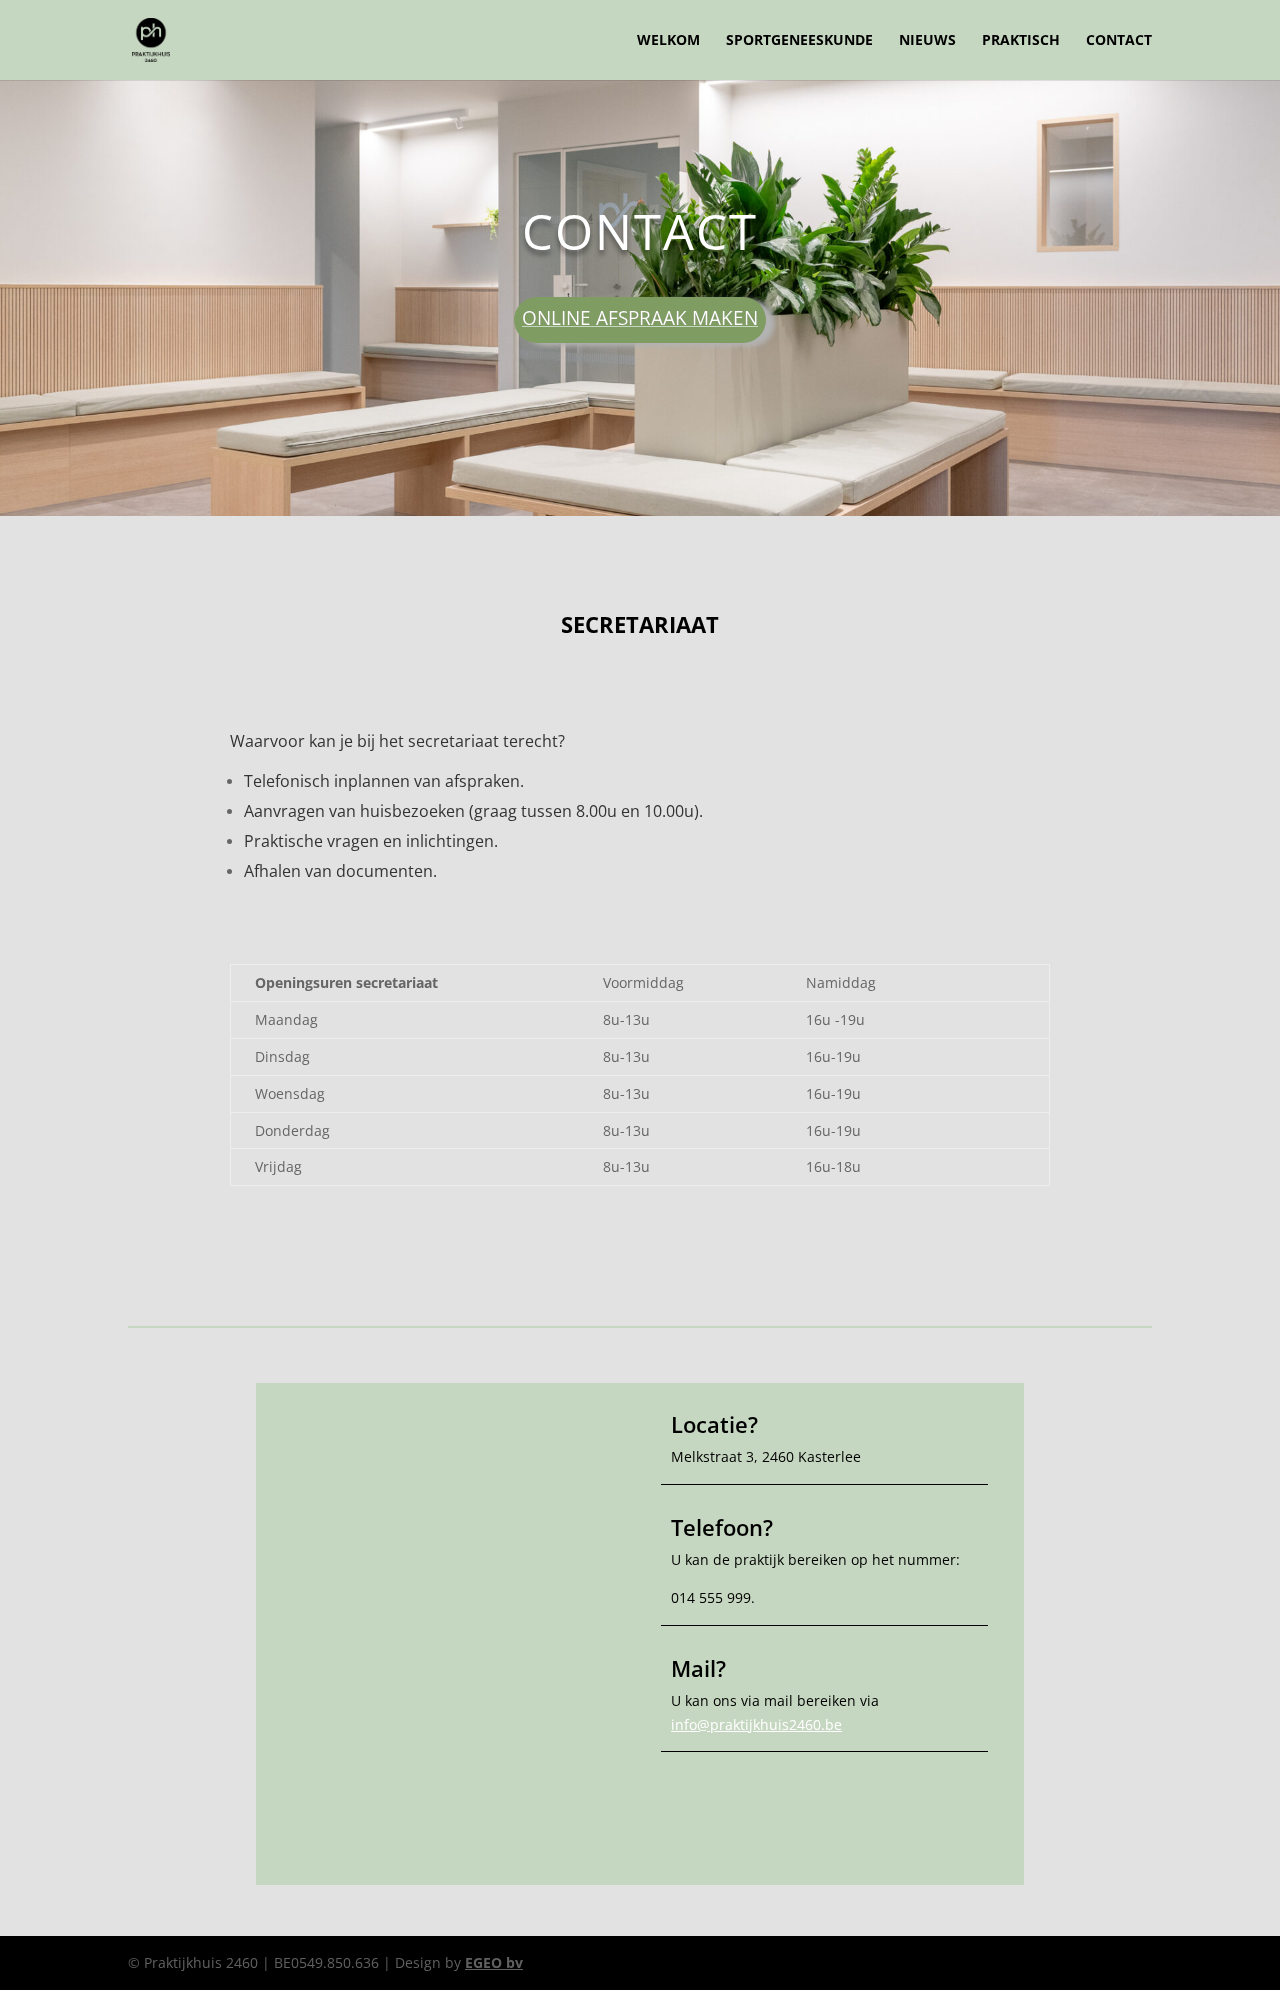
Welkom (668, 41)
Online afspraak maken (640, 318)
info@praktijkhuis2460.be (756, 1724)
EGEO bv (494, 1962)
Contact (1119, 41)
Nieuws (927, 41)
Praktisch (1021, 41)
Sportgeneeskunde (799, 41)
